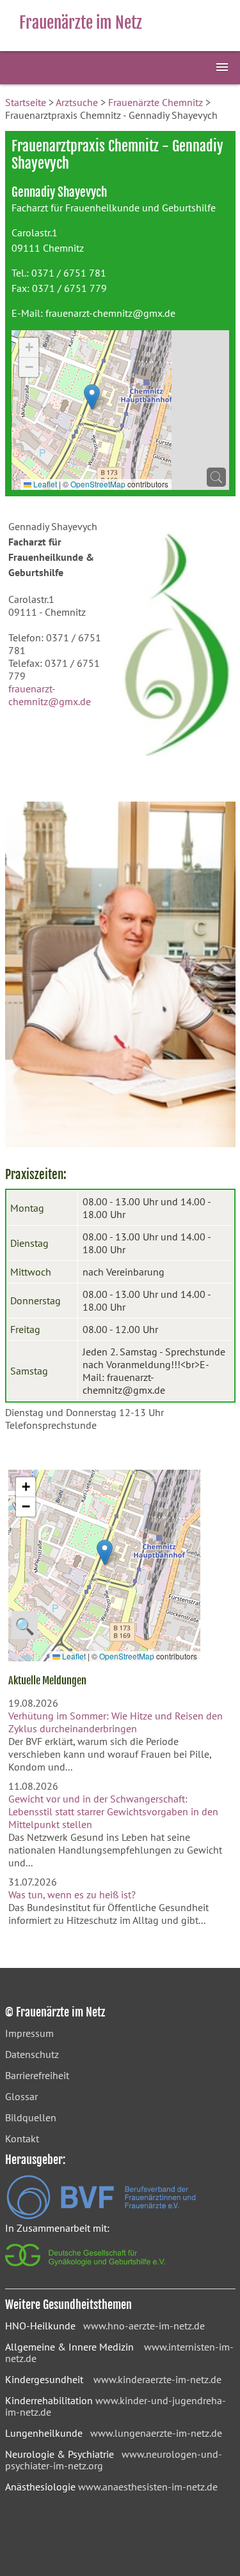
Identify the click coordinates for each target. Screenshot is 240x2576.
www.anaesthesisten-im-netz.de (148, 2487)
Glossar (21, 2096)
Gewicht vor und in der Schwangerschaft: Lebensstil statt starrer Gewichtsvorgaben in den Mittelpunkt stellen (113, 1811)
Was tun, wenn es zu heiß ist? (72, 1894)
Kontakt (22, 2138)
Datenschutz (32, 2054)
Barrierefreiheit (37, 2075)
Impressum (29, 2033)
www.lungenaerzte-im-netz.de (156, 2433)
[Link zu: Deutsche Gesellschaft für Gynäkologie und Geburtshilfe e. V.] (86, 2269)
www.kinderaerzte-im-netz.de (157, 2379)
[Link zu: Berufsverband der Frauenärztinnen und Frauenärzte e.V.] (101, 2216)
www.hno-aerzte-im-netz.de (144, 2326)
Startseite (26, 102)
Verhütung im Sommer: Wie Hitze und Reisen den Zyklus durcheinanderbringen (116, 1722)
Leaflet (44, 484)
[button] (92, 397)
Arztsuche (77, 102)
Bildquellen (31, 2117)
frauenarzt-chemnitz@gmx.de (110, 313)
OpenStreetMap (98, 484)
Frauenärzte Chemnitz (156, 102)
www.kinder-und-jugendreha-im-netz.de (116, 2406)
